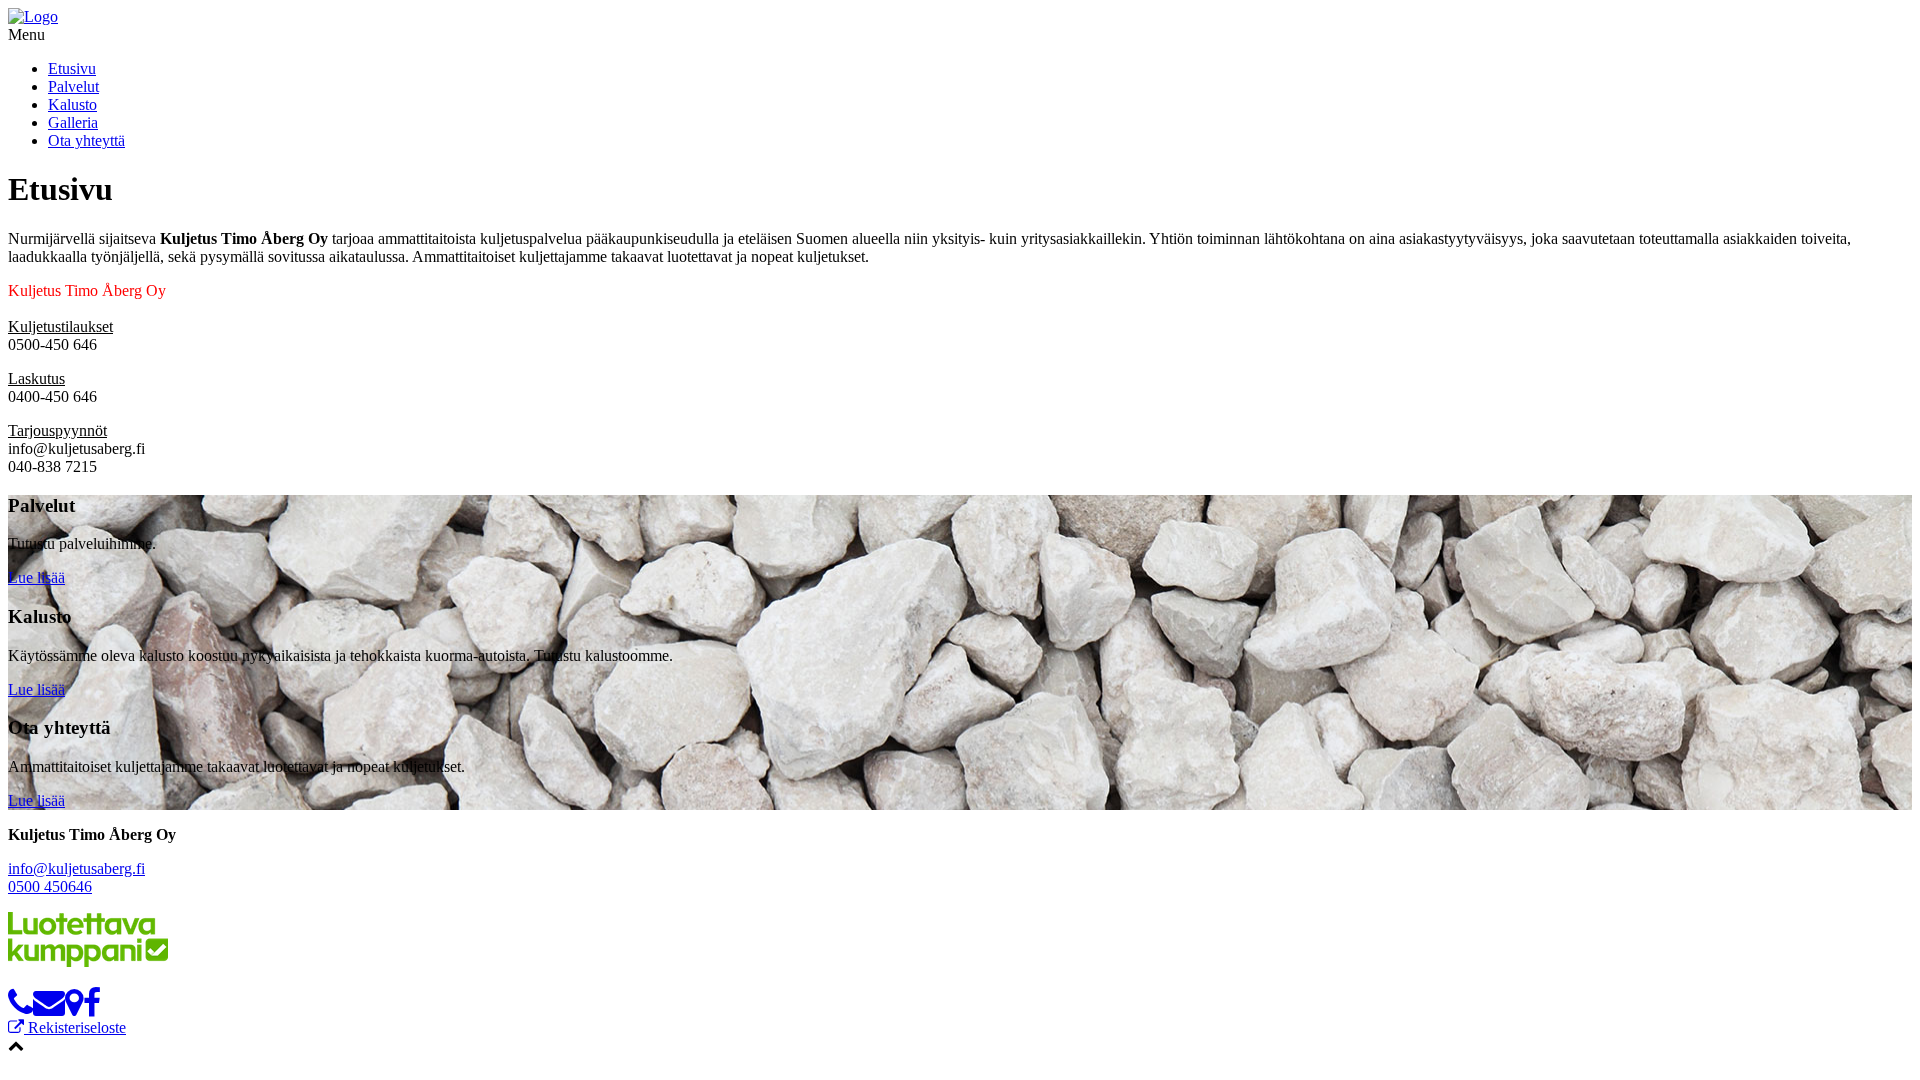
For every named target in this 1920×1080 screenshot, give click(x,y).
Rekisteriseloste (75, 1027)
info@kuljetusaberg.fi (76, 868)
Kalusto (72, 104)
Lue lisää (36, 577)
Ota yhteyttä (86, 140)
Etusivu (72, 68)
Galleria (73, 122)
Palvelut (73, 86)
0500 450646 (50, 886)
